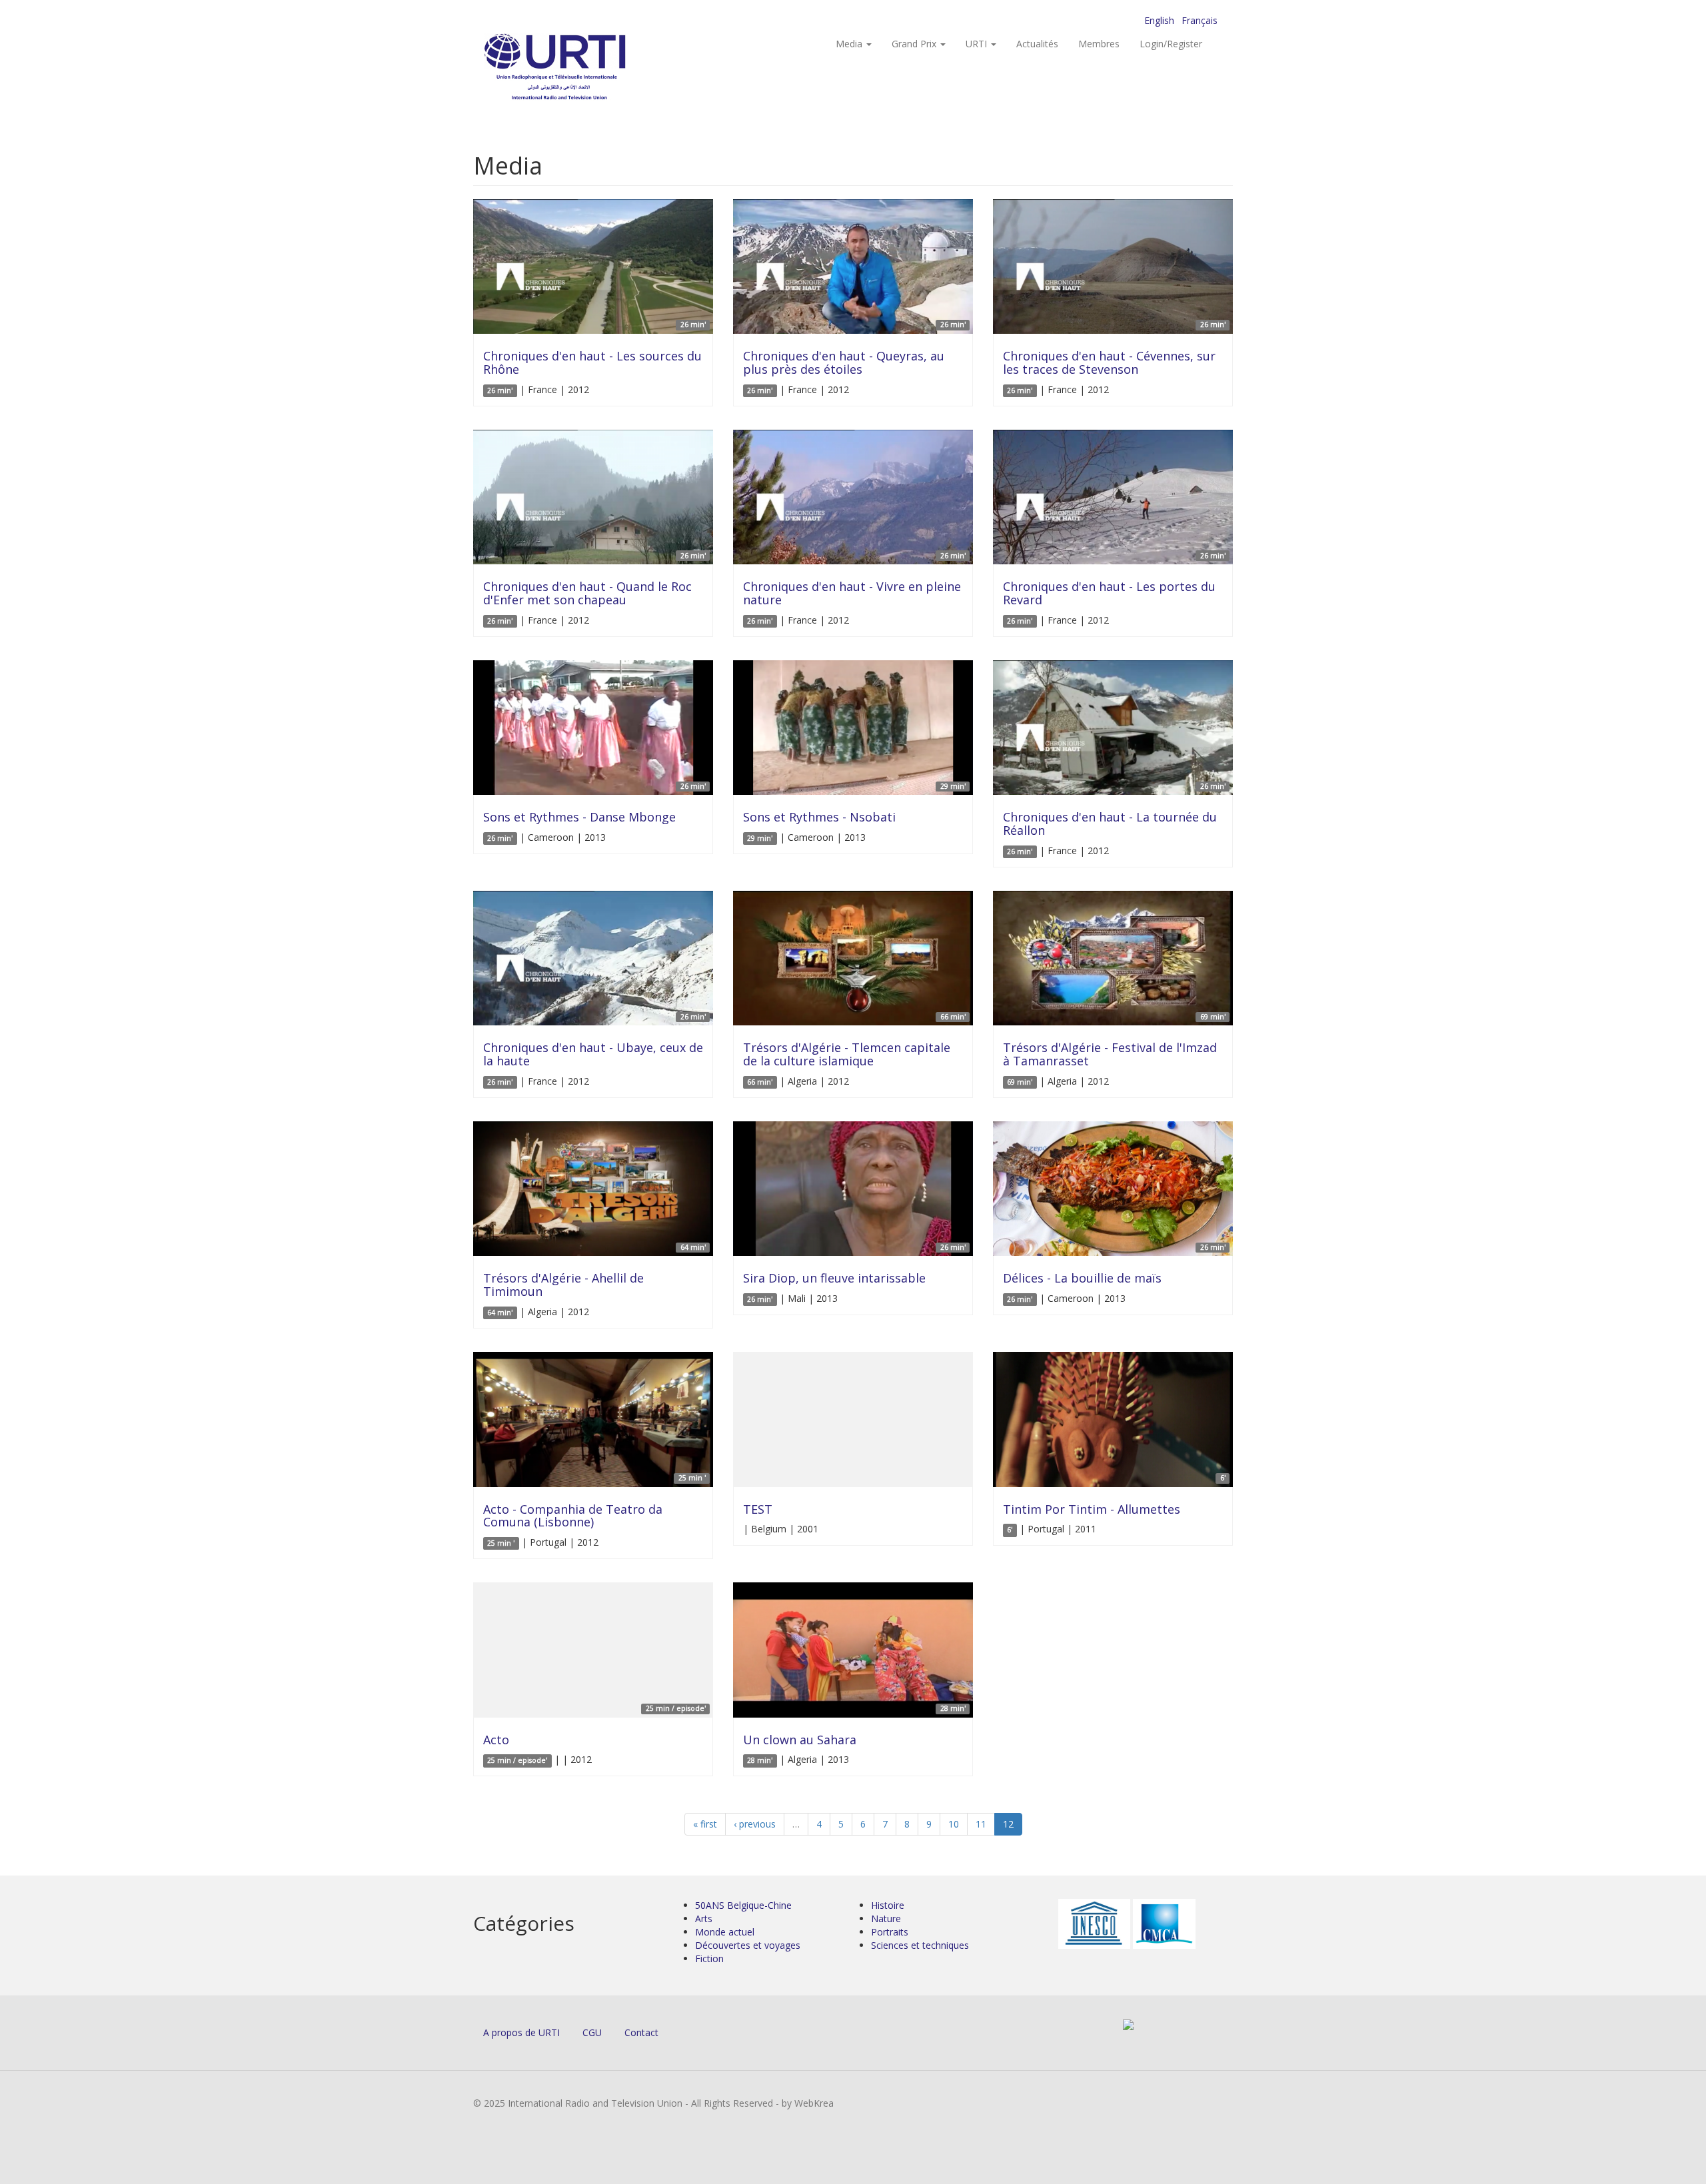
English (1159, 20)
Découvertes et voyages (748, 1945)
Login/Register (1171, 44)
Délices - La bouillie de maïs (1082, 1278)
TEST (758, 1509)
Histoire (888, 1905)
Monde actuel (725, 1932)
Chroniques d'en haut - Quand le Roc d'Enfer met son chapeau (587, 593)
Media (850, 44)
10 (954, 1824)
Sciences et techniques (920, 1945)
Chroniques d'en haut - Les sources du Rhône (592, 362)
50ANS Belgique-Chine (743, 1905)
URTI (978, 44)
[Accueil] (581, 67)
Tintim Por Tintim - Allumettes (1092, 1509)
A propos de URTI (521, 2032)
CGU (592, 2032)
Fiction (709, 1958)
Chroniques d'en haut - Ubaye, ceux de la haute (593, 1054)
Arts (704, 1918)
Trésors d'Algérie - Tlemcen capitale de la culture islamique (847, 1054)
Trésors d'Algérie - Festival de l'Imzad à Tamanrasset (1110, 1054)
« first (705, 1824)
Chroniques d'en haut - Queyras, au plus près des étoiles (844, 362)
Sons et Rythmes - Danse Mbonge (579, 817)
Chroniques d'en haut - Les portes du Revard (1109, 593)
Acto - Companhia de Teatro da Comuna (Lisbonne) (573, 1516)
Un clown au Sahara (800, 1740)
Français (1200, 20)
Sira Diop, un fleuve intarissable (834, 1278)
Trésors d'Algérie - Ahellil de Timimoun (563, 1285)
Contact (641, 2032)
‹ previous (755, 1824)
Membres (1099, 44)
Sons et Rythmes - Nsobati (819, 817)
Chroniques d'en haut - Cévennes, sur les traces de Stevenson (1109, 362)
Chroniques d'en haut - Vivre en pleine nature (852, 593)
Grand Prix (915, 44)
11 (981, 1824)
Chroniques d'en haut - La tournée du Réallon (1110, 823)
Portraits (890, 1932)
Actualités (1037, 44)
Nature (886, 1918)
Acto (496, 1740)
